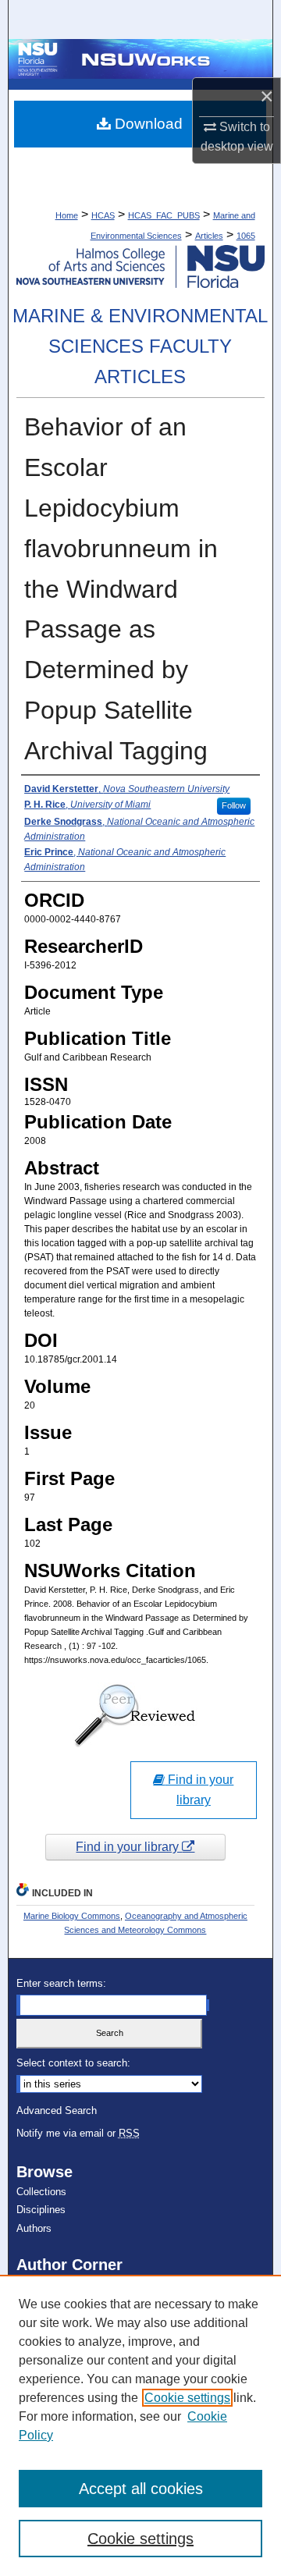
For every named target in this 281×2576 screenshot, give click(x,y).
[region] (140, 2425)
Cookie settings (187, 2398)
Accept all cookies (141, 2489)
